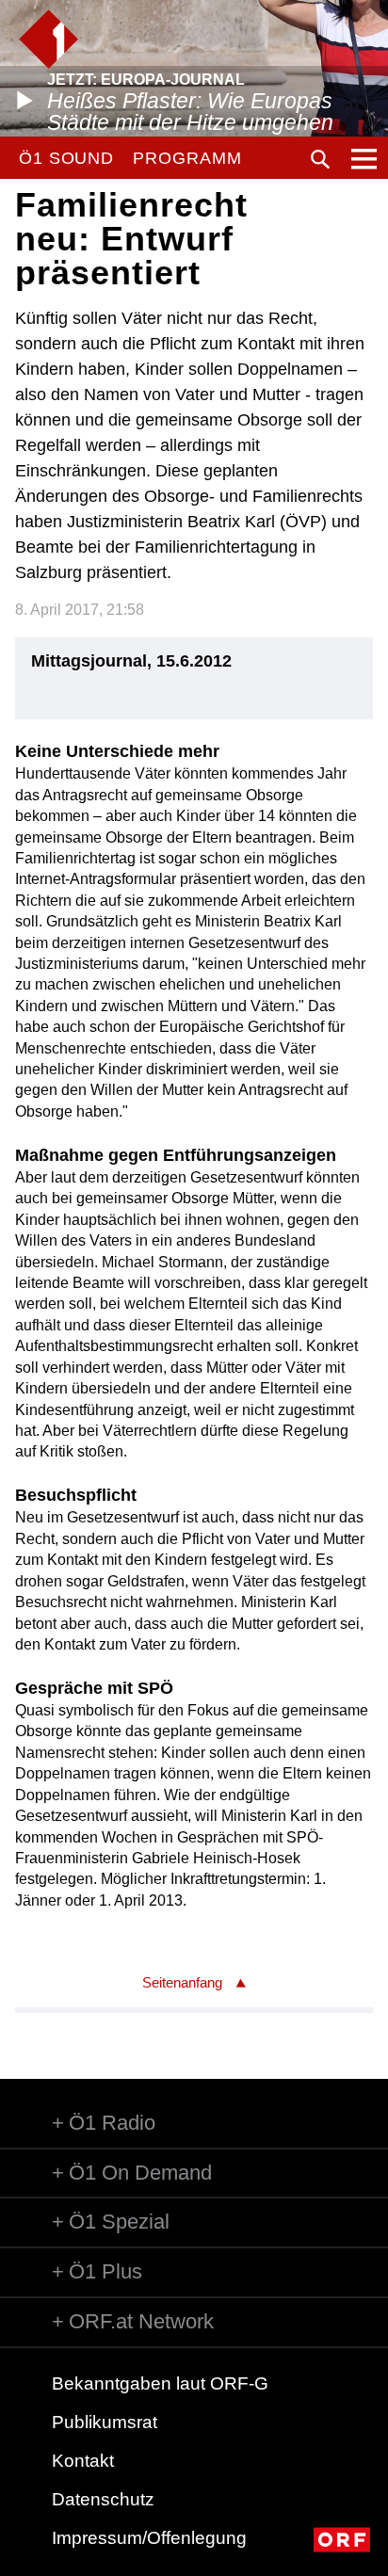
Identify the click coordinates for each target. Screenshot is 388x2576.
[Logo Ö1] (48, 39)
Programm (187, 158)
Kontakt (83, 2461)
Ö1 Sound (66, 158)
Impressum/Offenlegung (149, 2538)
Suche (320, 159)
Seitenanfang (182, 1982)
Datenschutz (103, 2499)
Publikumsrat (105, 2422)
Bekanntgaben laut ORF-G (160, 2383)
